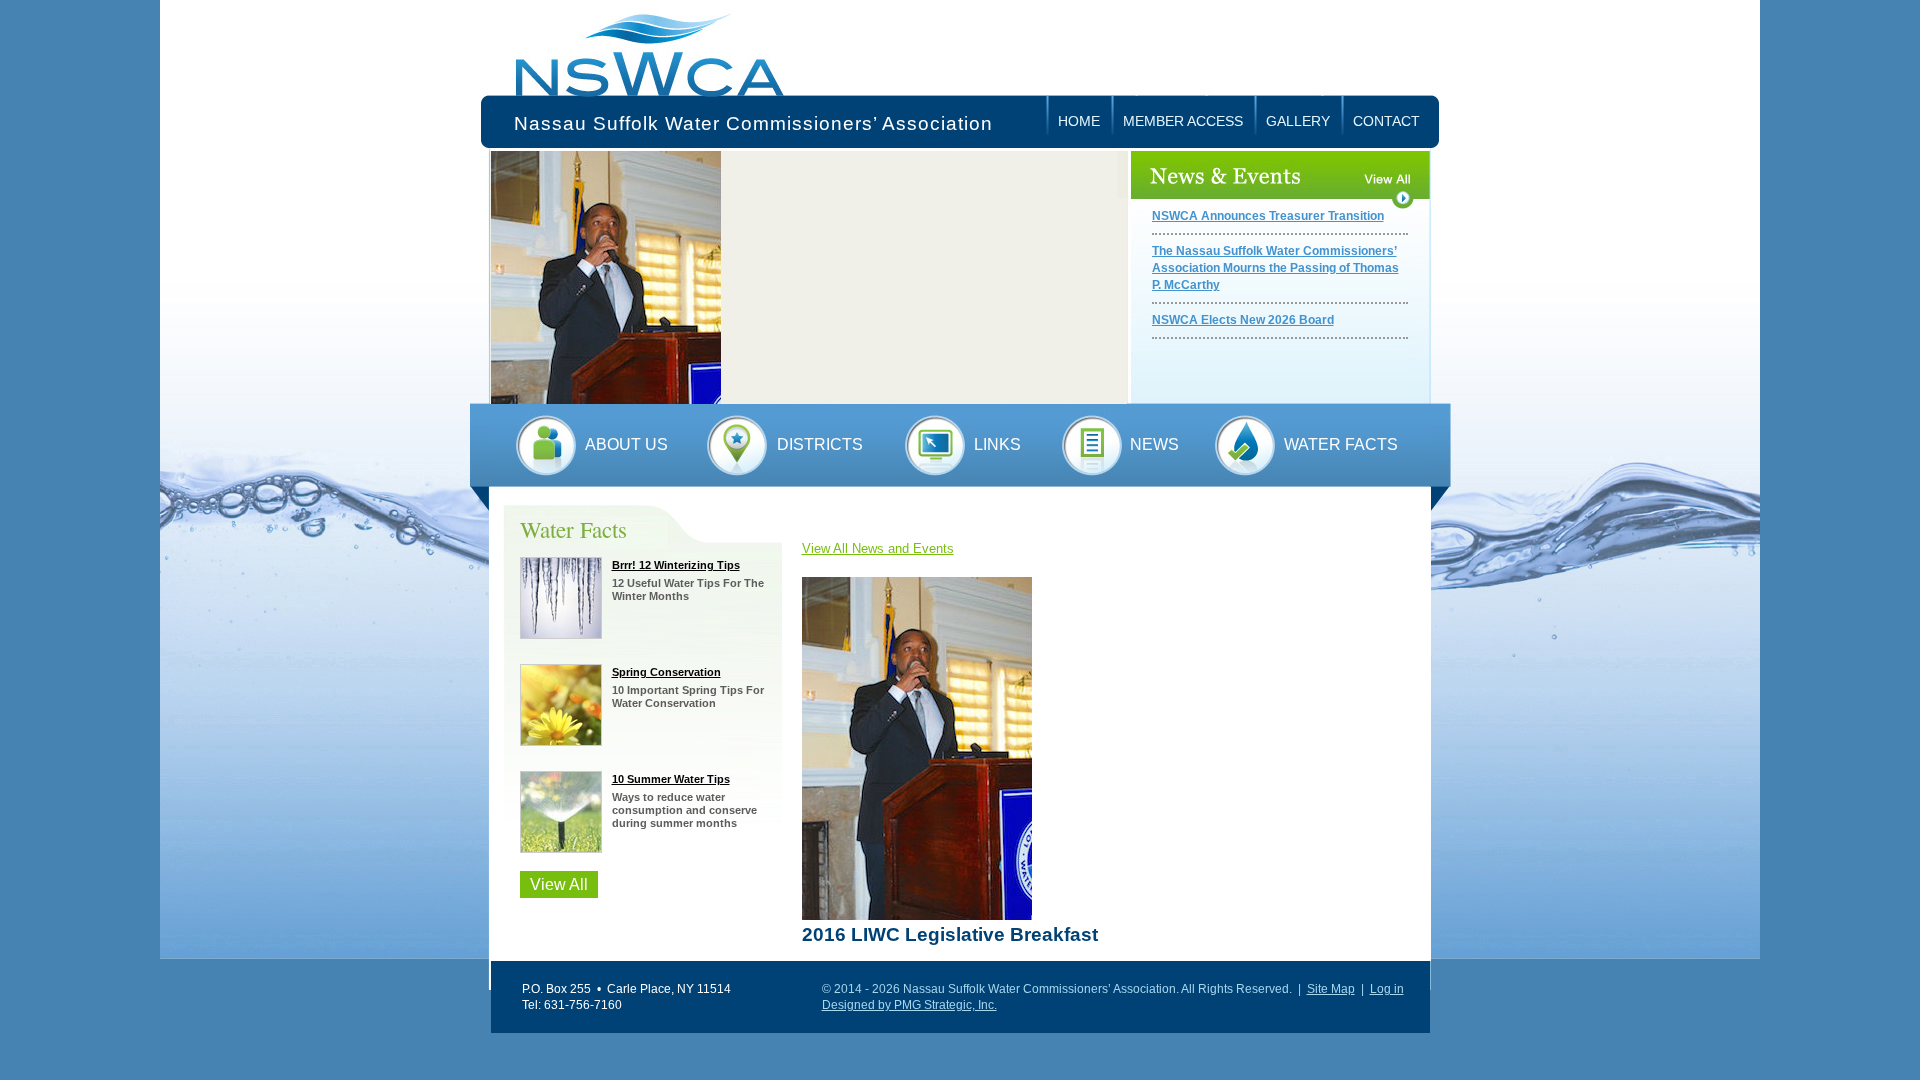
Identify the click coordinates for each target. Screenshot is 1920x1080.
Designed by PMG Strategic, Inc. (909, 1005)
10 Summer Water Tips (671, 779)
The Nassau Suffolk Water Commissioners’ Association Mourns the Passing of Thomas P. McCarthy (1275, 268)
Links (997, 444)
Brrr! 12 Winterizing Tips (676, 565)
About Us (626, 444)
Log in (1387, 989)
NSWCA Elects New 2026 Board (1243, 320)
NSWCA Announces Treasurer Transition (1268, 216)
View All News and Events (878, 548)
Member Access (1183, 121)
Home (1079, 121)
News (1154, 444)
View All (559, 884)
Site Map (1331, 989)
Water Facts (1341, 444)
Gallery (1298, 121)
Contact (1386, 121)
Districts (820, 444)
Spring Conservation (666, 672)
